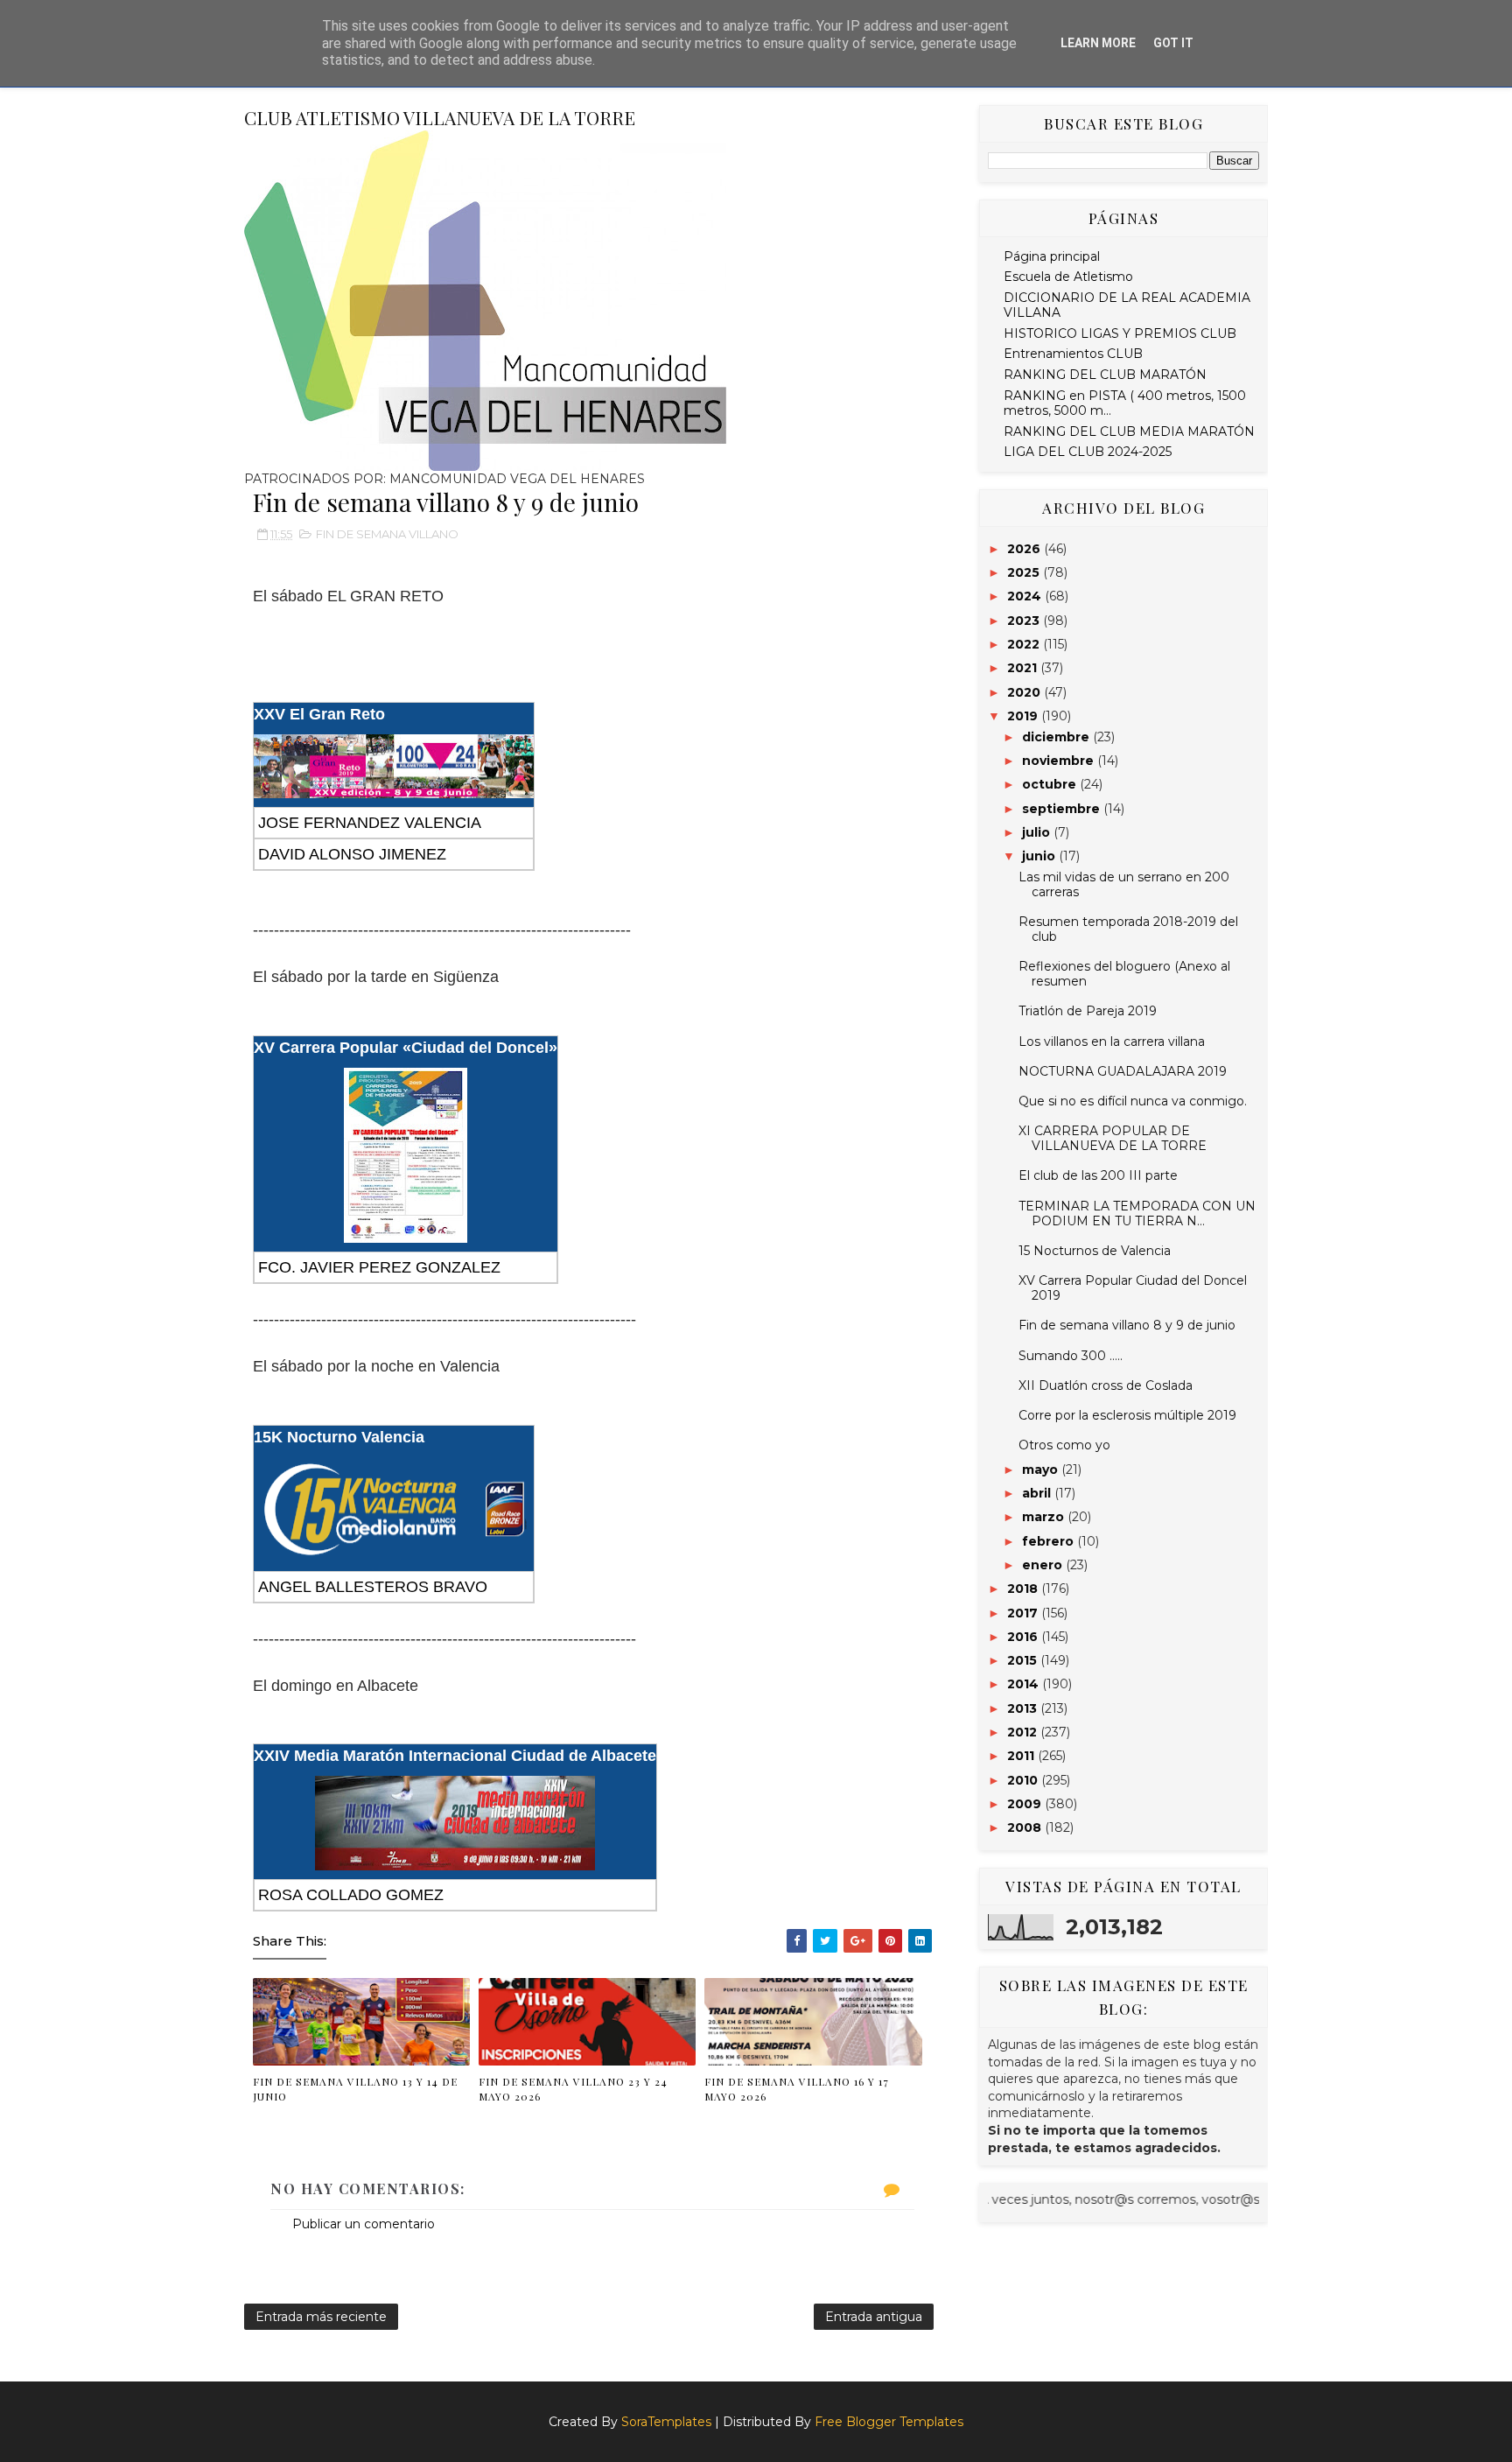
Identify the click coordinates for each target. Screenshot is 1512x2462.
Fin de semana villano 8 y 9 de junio (1127, 1325)
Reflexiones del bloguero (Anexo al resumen (1124, 974)
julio (1038, 832)
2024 (1026, 596)
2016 (1024, 1637)
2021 (1024, 668)
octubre (1051, 784)
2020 (1025, 692)
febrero (1050, 1541)
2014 (1025, 1684)
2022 (1025, 644)
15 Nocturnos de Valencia (1095, 1251)
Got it (1173, 43)
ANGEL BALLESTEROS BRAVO (373, 1587)
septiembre (1063, 809)
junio (1040, 856)
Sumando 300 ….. (1071, 1356)
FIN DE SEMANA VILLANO (387, 534)
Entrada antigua (874, 2317)
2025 (1025, 572)
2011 (1022, 1756)
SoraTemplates (666, 2422)
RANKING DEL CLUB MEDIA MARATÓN (1129, 431)
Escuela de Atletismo (1068, 277)
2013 (1024, 1708)
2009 (1026, 1804)
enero (1044, 1565)
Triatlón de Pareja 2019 (1088, 1011)
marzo (1045, 1517)
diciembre (1057, 737)
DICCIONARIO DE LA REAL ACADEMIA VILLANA (1127, 305)
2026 (1025, 549)
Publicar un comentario (364, 2224)
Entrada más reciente (321, 2317)
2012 (1024, 1732)
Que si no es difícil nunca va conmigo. (1133, 1101)
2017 (1024, 1613)
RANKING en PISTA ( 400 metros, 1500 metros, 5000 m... (1125, 403)
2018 (1024, 1589)
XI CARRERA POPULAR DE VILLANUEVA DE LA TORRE (1113, 1138)
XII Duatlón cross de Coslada (1106, 1385)
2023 (1025, 621)
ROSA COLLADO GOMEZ (351, 1895)
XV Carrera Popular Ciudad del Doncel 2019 (1133, 1288)
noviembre (1060, 761)
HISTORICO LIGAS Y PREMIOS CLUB (1120, 333)
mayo (1042, 1469)
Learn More (1098, 43)
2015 (1024, 1660)
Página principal (1052, 256)
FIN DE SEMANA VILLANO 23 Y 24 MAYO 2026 (573, 2089)
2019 (1024, 716)
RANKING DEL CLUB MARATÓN (1105, 375)
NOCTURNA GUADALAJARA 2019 (1123, 1071)
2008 (1026, 1827)
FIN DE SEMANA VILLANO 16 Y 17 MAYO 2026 (797, 2089)
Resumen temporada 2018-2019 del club (1128, 929)
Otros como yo (1064, 1445)
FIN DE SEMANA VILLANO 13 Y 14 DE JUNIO (355, 2089)
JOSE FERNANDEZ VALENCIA (370, 823)
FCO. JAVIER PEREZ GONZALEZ (379, 1267)
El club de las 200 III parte (1098, 1175)
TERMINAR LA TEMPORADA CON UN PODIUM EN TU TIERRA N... (1137, 1213)
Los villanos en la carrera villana (1112, 1042)
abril (1038, 1493)
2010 (1024, 1780)
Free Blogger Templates (889, 2422)
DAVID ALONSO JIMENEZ (352, 854)
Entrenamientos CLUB (1073, 354)
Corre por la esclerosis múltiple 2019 (1127, 1415)
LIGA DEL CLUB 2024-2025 (1088, 452)
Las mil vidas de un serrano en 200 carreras (1124, 884)
